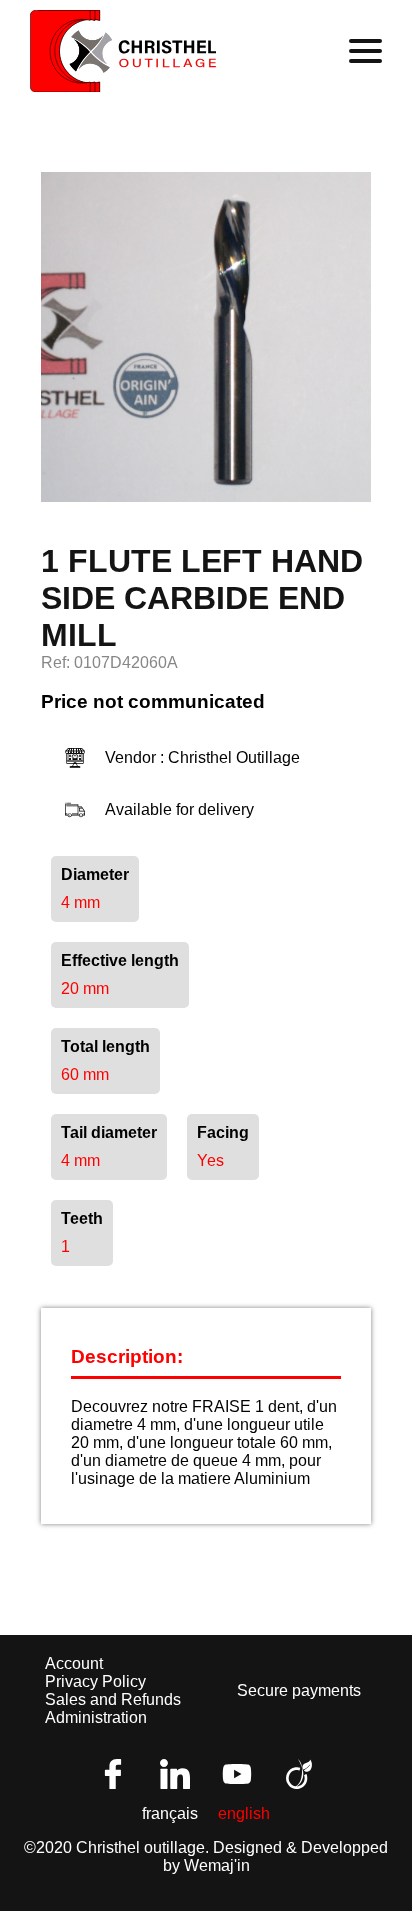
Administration (96, 1717)
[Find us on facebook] (113, 1774)
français (170, 1813)
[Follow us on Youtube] (237, 1774)
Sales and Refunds (113, 1699)
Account (74, 1663)
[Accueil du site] (123, 51)
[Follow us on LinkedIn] (175, 1774)
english (244, 1813)
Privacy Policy (95, 1681)
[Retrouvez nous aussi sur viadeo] (299, 1774)
